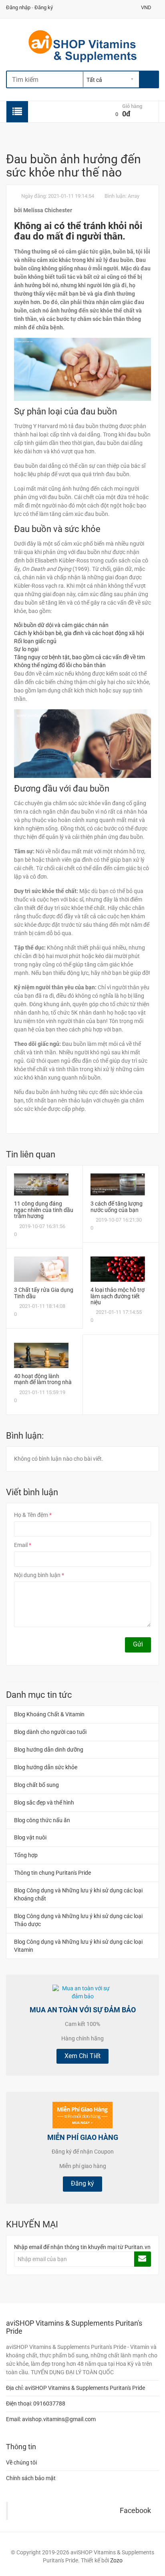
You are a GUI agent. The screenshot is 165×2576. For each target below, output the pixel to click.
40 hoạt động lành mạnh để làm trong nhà (43, 1379)
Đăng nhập (18, 7)
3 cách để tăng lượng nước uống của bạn (117, 1207)
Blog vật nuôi (30, 1837)
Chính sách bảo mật (31, 2478)
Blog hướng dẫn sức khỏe (46, 1767)
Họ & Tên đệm (31, 1515)
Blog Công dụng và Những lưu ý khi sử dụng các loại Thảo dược (78, 1920)
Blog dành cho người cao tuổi (50, 1732)
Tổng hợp (26, 1855)
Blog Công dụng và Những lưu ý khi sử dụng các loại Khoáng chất (78, 1894)
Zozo (116, 2560)
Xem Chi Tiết (82, 2056)
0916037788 (49, 2403)
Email (21, 1545)
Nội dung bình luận (37, 1575)
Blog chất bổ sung (36, 1785)
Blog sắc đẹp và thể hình (44, 1803)
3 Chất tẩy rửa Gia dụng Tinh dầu (44, 1293)
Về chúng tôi (21, 2462)
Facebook (135, 2511)
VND (147, 7)
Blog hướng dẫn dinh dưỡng (49, 1750)
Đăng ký (44, 7)
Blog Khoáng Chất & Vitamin (49, 1714)
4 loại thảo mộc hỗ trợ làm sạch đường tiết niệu (118, 1296)
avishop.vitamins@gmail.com (59, 2419)
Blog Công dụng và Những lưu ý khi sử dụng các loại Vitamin (78, 1946)
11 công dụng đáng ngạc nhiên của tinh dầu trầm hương (44, 1210)
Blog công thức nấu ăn (42, 1820)
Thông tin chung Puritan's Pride (52, 1873)
